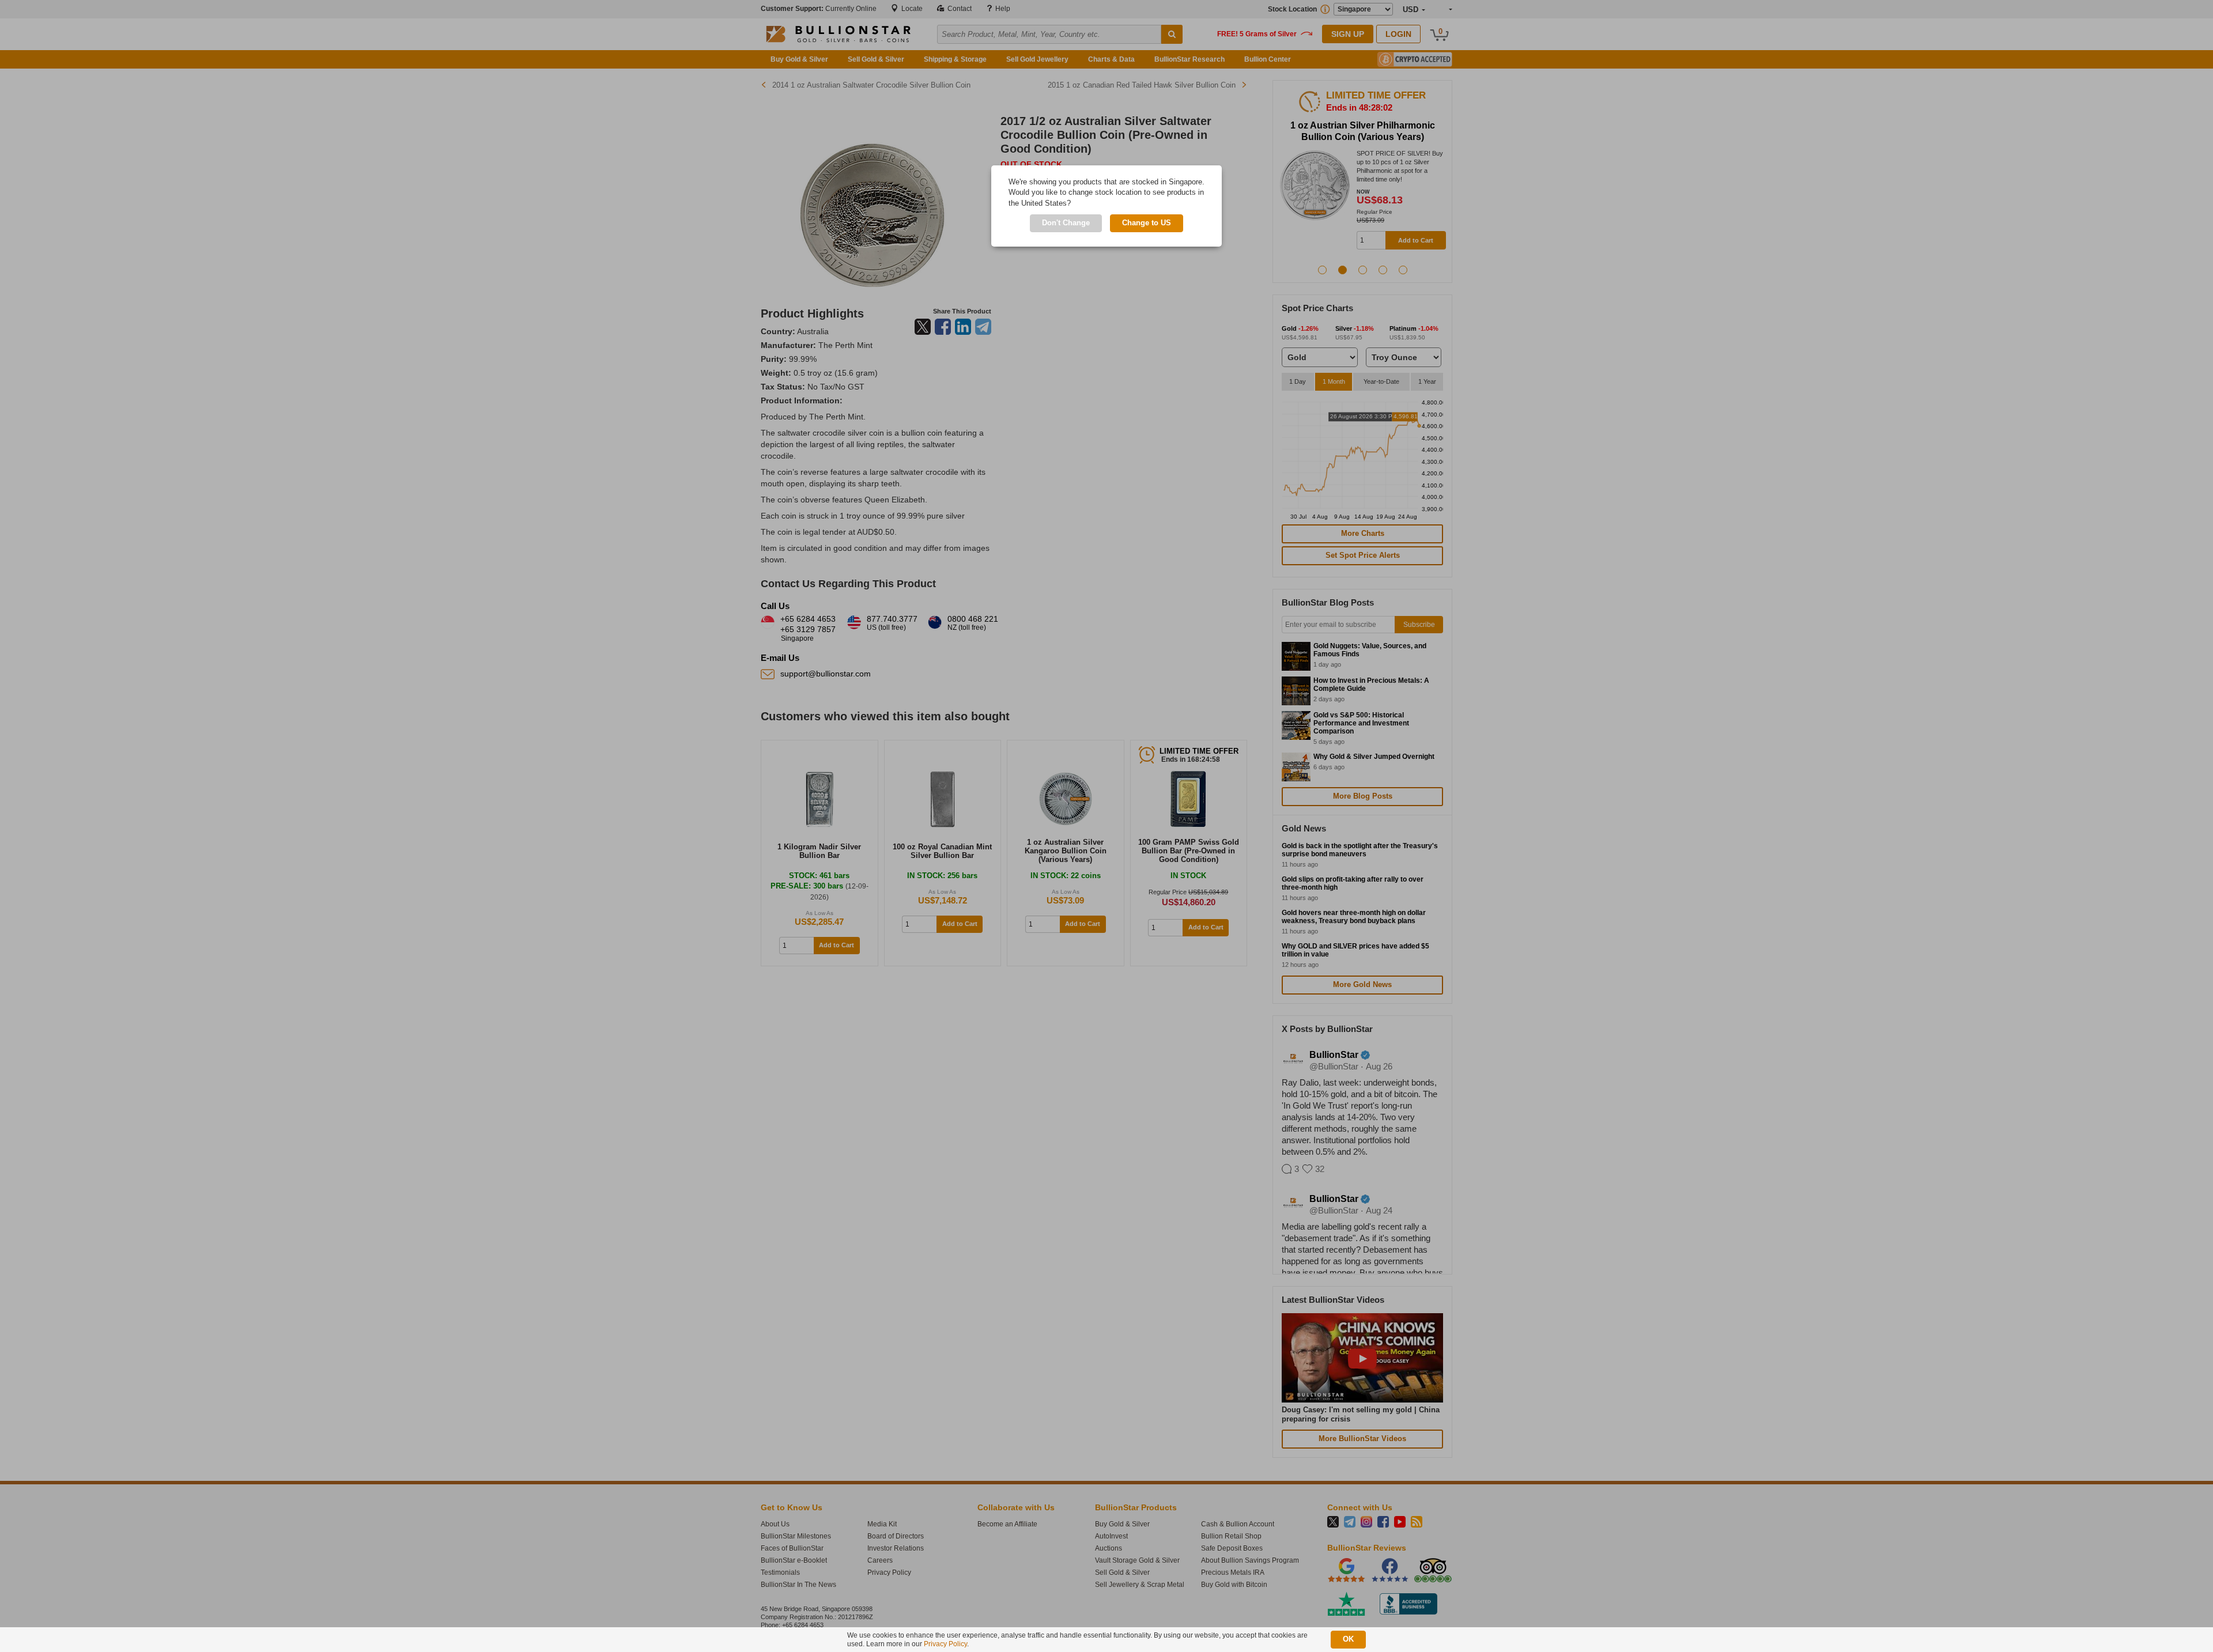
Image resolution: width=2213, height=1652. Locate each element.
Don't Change (1066, 223)
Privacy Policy (945, 1644)
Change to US (1147, 223)
